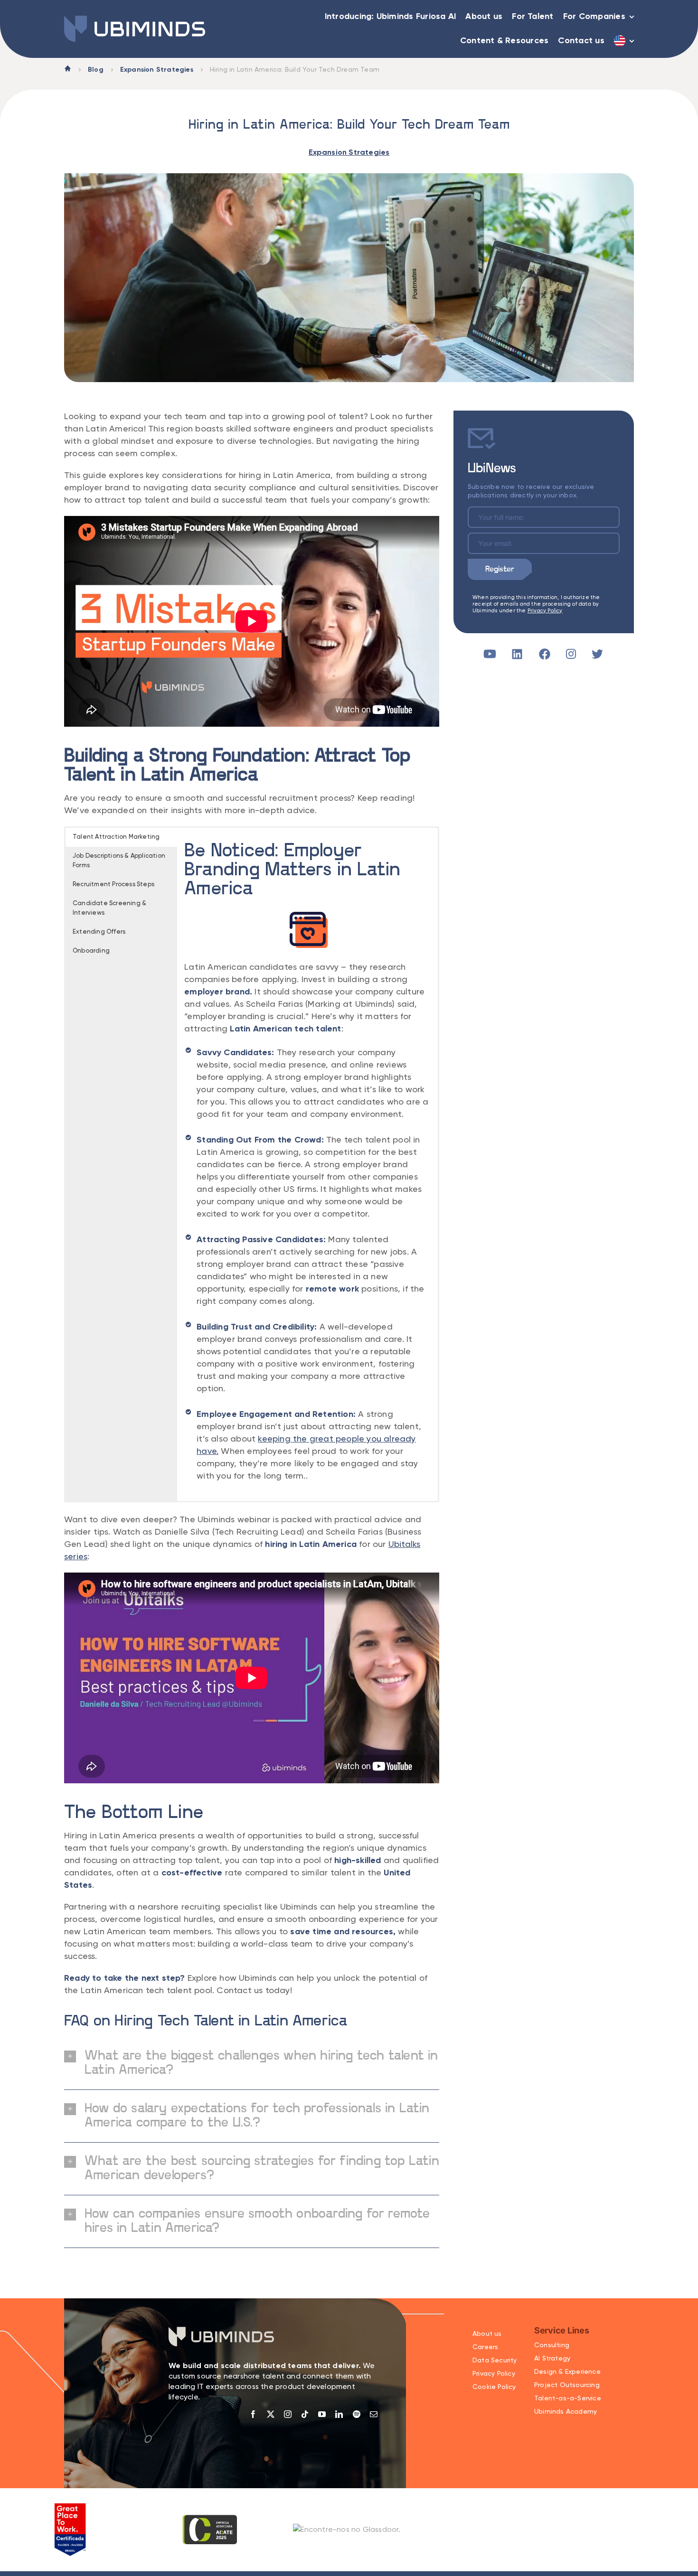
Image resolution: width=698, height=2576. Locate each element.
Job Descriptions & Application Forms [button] (119, 861)
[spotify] (357, 2414)
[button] (252, 2063)
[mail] (374, 2414)
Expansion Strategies (157, 70)
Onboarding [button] (91, 951)
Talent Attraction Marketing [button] (116, 837)
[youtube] (322, 2414)
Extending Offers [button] (99, 932)
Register (500, 569)
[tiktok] (305, 2414)
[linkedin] (339, 2414)
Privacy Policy (545, 611)
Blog (96, 70)
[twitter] (271, 2414)
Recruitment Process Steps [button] (113, 885)
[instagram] (288, 2414)
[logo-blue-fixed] (135, 19)
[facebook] (253, 2414)
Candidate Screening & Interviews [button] (109, 908)
